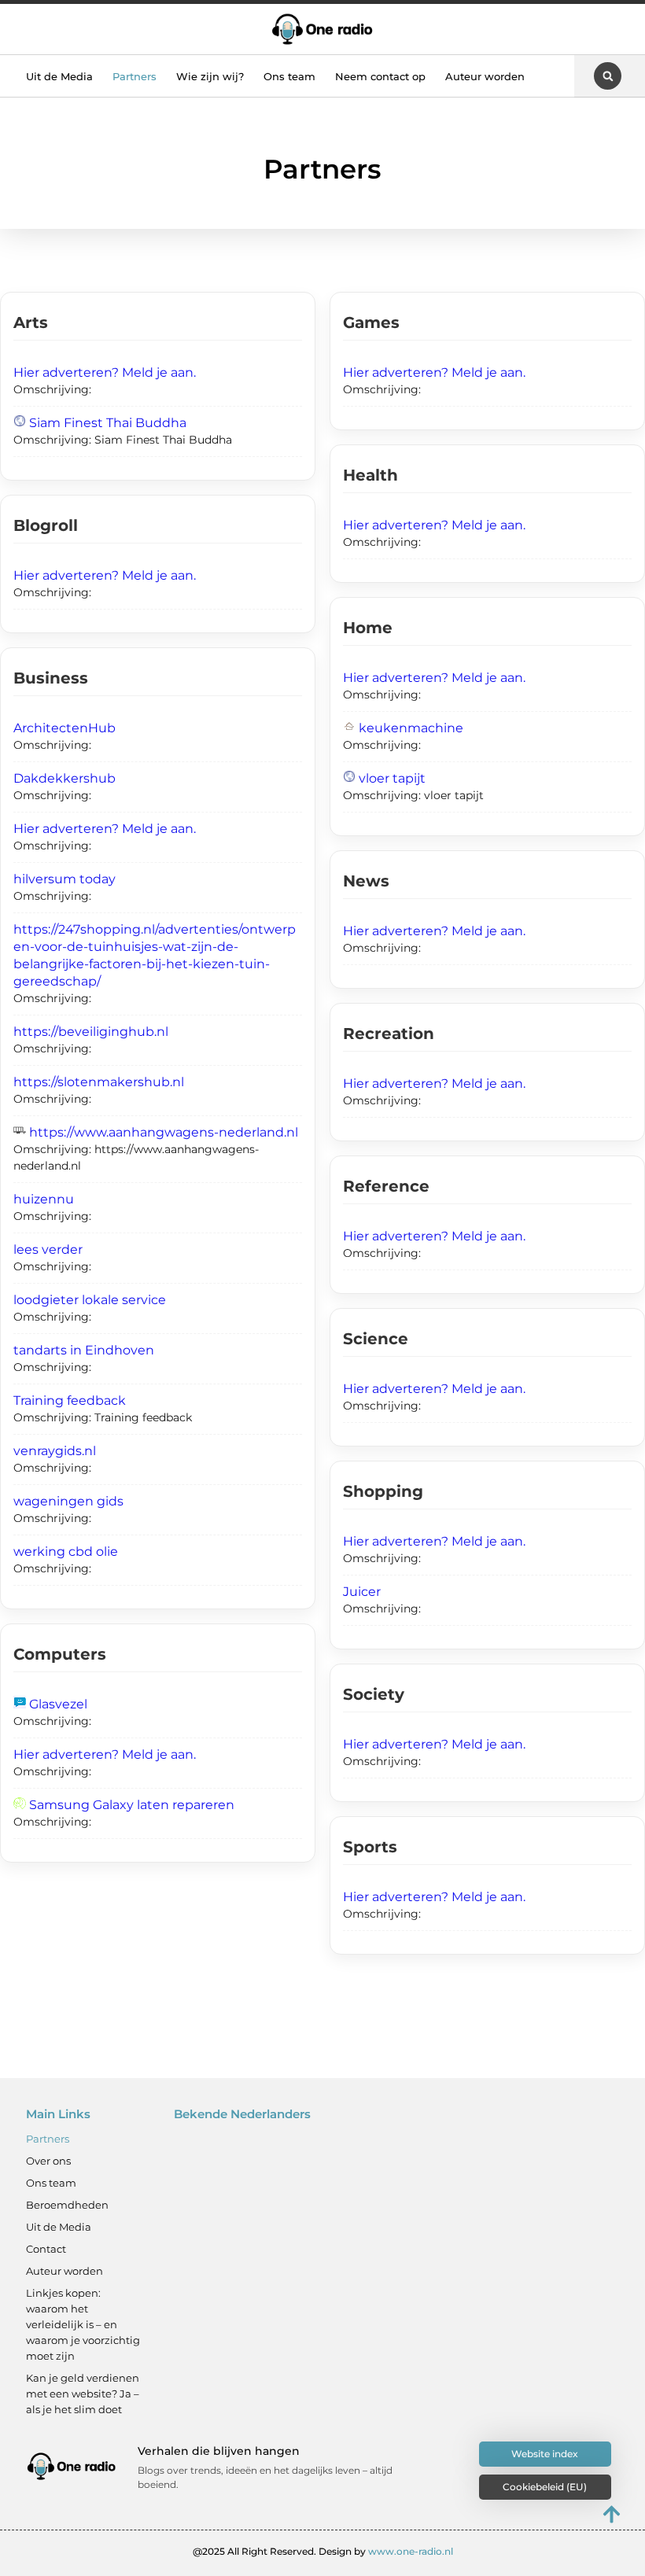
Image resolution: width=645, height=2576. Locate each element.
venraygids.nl (55, 1451)
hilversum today (64, 879)
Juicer (362, 1592)
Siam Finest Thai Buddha (108, 423)
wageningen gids (68, 1501)
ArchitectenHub (64, 728)
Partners (135, 76)
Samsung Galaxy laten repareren (132, 1805)
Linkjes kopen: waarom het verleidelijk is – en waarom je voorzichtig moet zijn (83, 2324)
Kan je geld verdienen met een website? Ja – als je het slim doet (83, 2394)
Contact (46, 2249)
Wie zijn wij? (210, 76)
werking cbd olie (66, 1551)
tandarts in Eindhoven (84, 1350)
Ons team (289, 76)
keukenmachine (411, 728)
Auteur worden (485, 76)
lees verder (48, 1249)
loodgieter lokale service (90, 1300)
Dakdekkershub (64, 778)
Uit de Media (59, 76)
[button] (608, 76)
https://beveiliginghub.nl (91, 1032)
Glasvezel (58, 1704)
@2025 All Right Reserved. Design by (323, 2551)
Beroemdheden (67, 2205)
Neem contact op (380, 76)
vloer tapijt (392, 778)
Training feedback (70, 1400)
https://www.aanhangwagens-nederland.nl (164, 1132)
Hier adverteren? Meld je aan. (105, 372)
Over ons (48, 2161)
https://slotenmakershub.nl (99, 1082)
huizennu (44, 1199)
